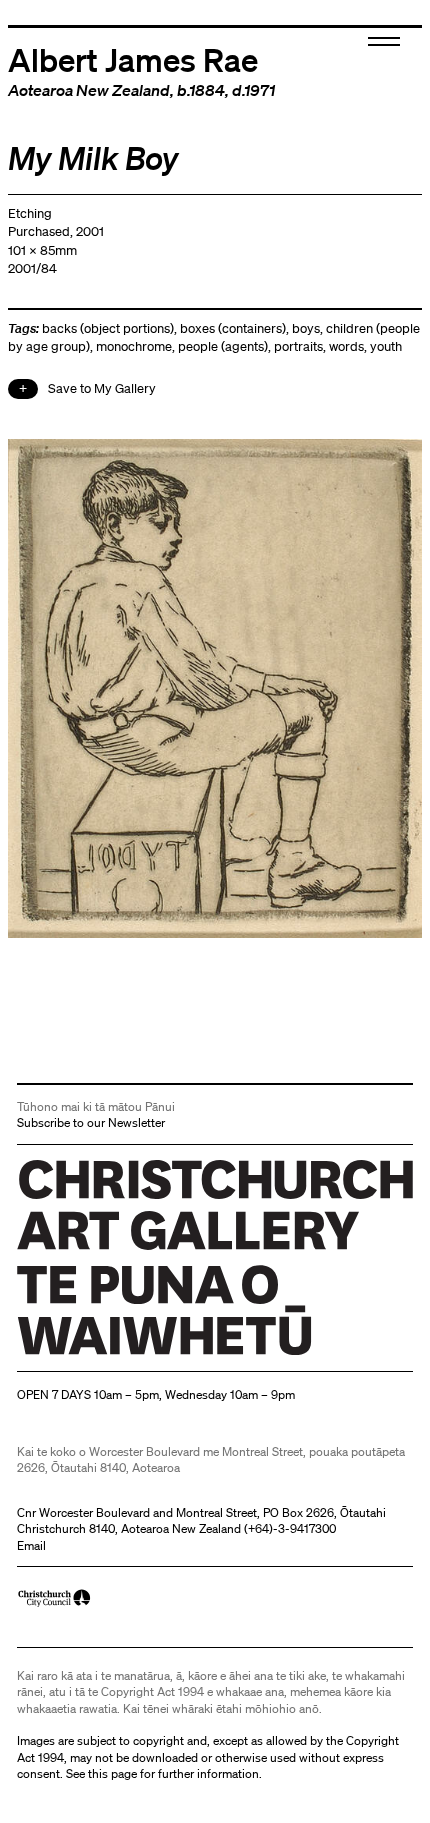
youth (386, 346)
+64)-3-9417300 (292, 1528)
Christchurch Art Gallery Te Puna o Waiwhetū (136, 1355)
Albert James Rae (133, 59)
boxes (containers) (233, 328)
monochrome (134, 346)
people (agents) (223, 346)
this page (112, 1773)
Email (31, 1545)
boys (306, 328)
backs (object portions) (108, 328)
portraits (298, 346)
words (346, 346)
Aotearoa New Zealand (89, 90)
